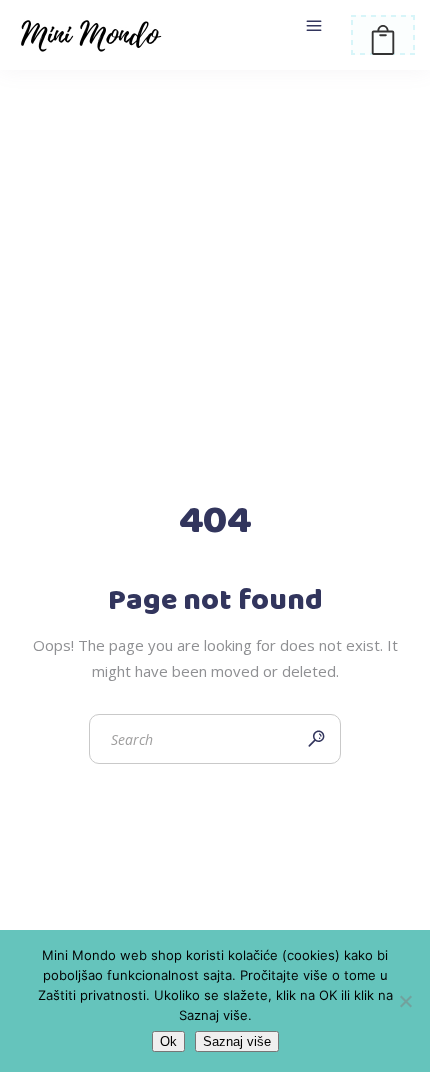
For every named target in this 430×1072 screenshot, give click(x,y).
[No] (405, 1001)
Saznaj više (237, 1041)
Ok (168, 1041)
